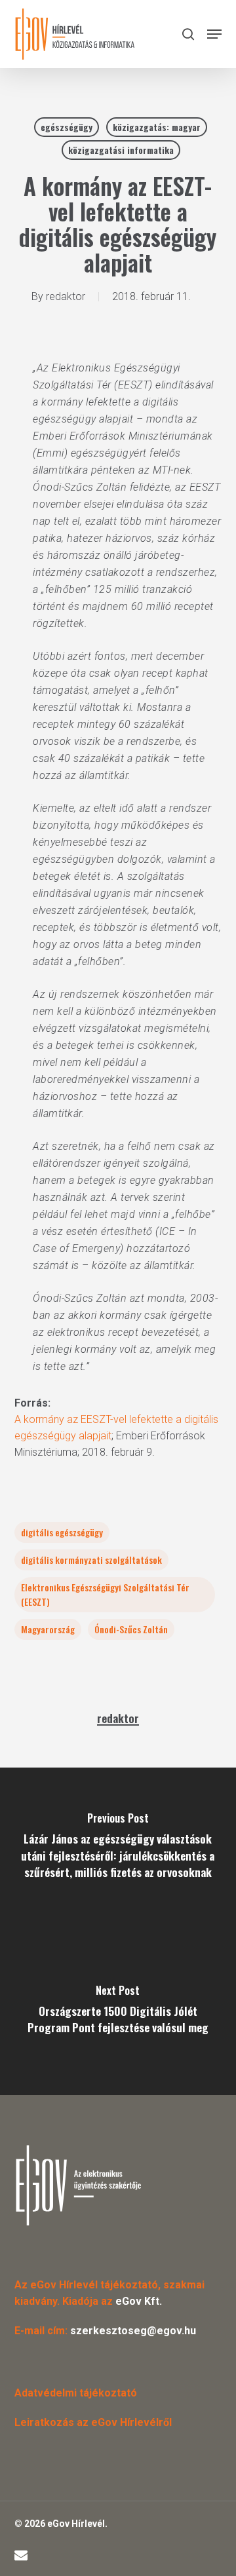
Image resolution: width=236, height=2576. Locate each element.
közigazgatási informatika (121, 150)
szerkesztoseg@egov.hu (133, 2331)
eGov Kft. (139, 2301)
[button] (214, 34)
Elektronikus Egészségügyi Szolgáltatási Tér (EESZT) (105, 1594)
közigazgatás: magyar (157, 127)
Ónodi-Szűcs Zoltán (131, 1629)
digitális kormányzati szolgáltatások (91, 1560)
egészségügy (67, 127)
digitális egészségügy (62, 1532)
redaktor (66, 296)
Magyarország (48, 1629)
